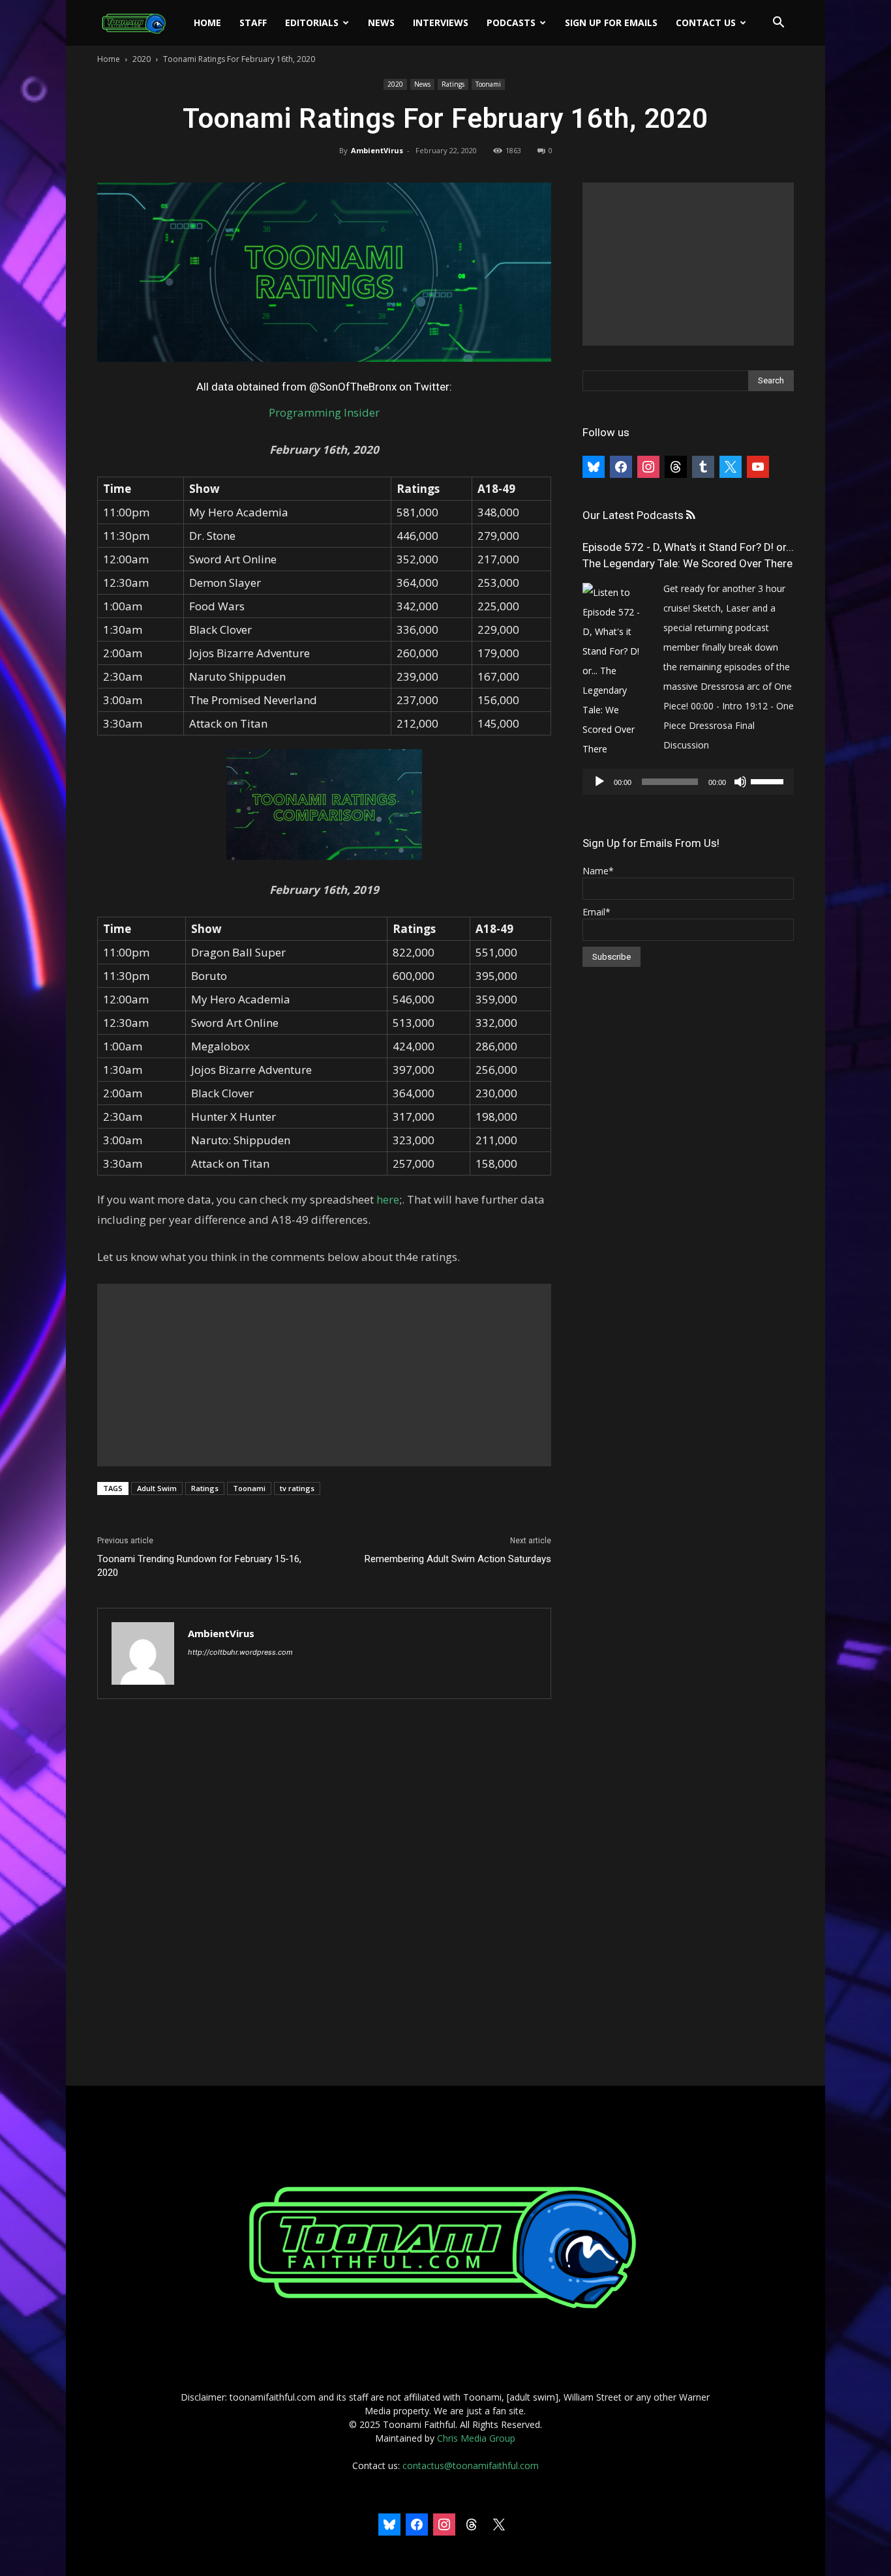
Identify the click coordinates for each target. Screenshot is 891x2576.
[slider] (769, 780)
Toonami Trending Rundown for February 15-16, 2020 (199, 1566)
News (381, 22)
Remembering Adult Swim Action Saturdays (458, 1559)
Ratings (453, 84)
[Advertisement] (324, 1375)
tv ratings (297, 1488)
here (388, 1199)
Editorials (312, 22)
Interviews (441, 22)
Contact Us (706, 22)
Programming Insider (324, 412)
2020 (142, 59)
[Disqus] (324, 1893)
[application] (688, 782)
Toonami (488, 84)
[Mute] (740, 782)
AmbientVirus (377, 150)
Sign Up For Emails (611, 22)
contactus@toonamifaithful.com (471, 2465)
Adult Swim (157, 1488)
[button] (778, 24)
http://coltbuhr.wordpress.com (240, 1652)
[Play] (599, 782)
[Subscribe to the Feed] (690, 515)
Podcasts (511, 22)
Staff (253, 22)
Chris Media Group (476, 2438)
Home (207, 22)
